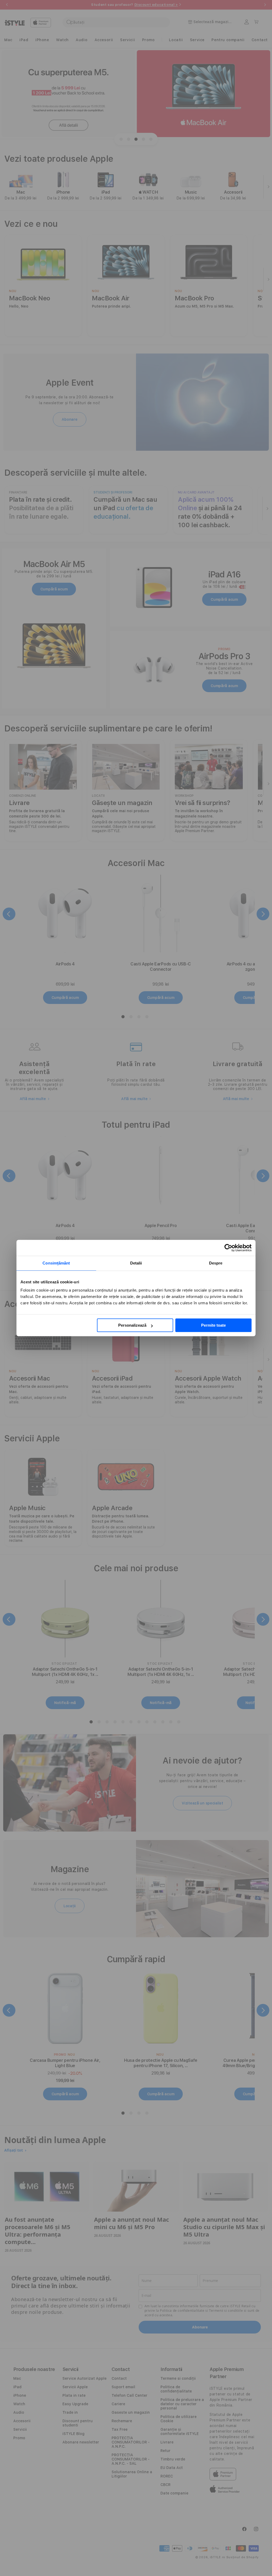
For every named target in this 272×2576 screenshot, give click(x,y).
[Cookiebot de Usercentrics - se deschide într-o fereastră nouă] (228, 1248)
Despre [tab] (216, 1263)
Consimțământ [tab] (56, 1263)
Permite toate (213, 1325)
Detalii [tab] (136, 1263)
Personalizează (132, 1325)
